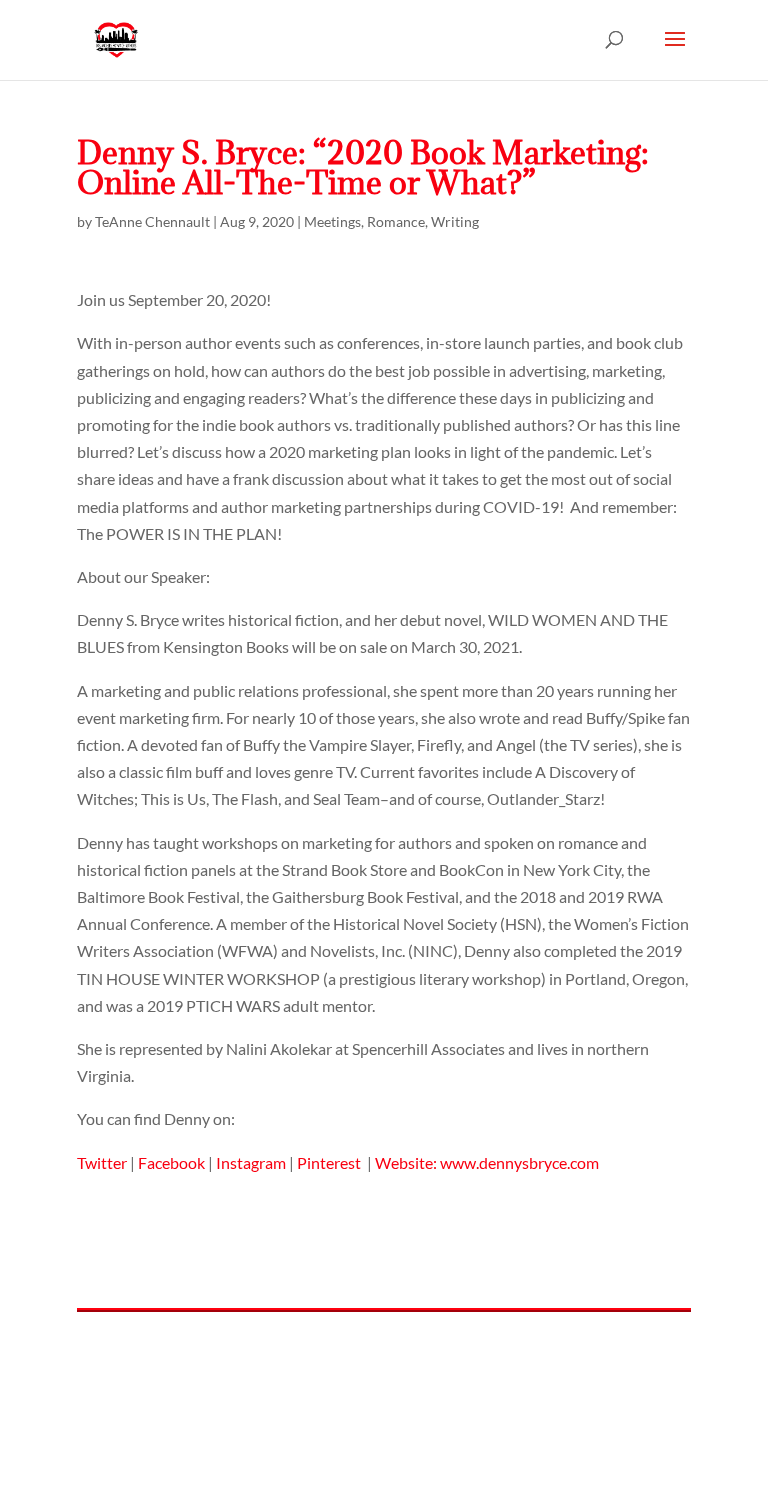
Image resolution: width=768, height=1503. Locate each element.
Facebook (171, 1162)
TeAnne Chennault (152, 221)
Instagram (251, 1162)
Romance (396, 221)
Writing (455, 221)
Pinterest (330, 1162)
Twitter (102, 1162)
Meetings (332, 221)
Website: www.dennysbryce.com (487, 1162)
